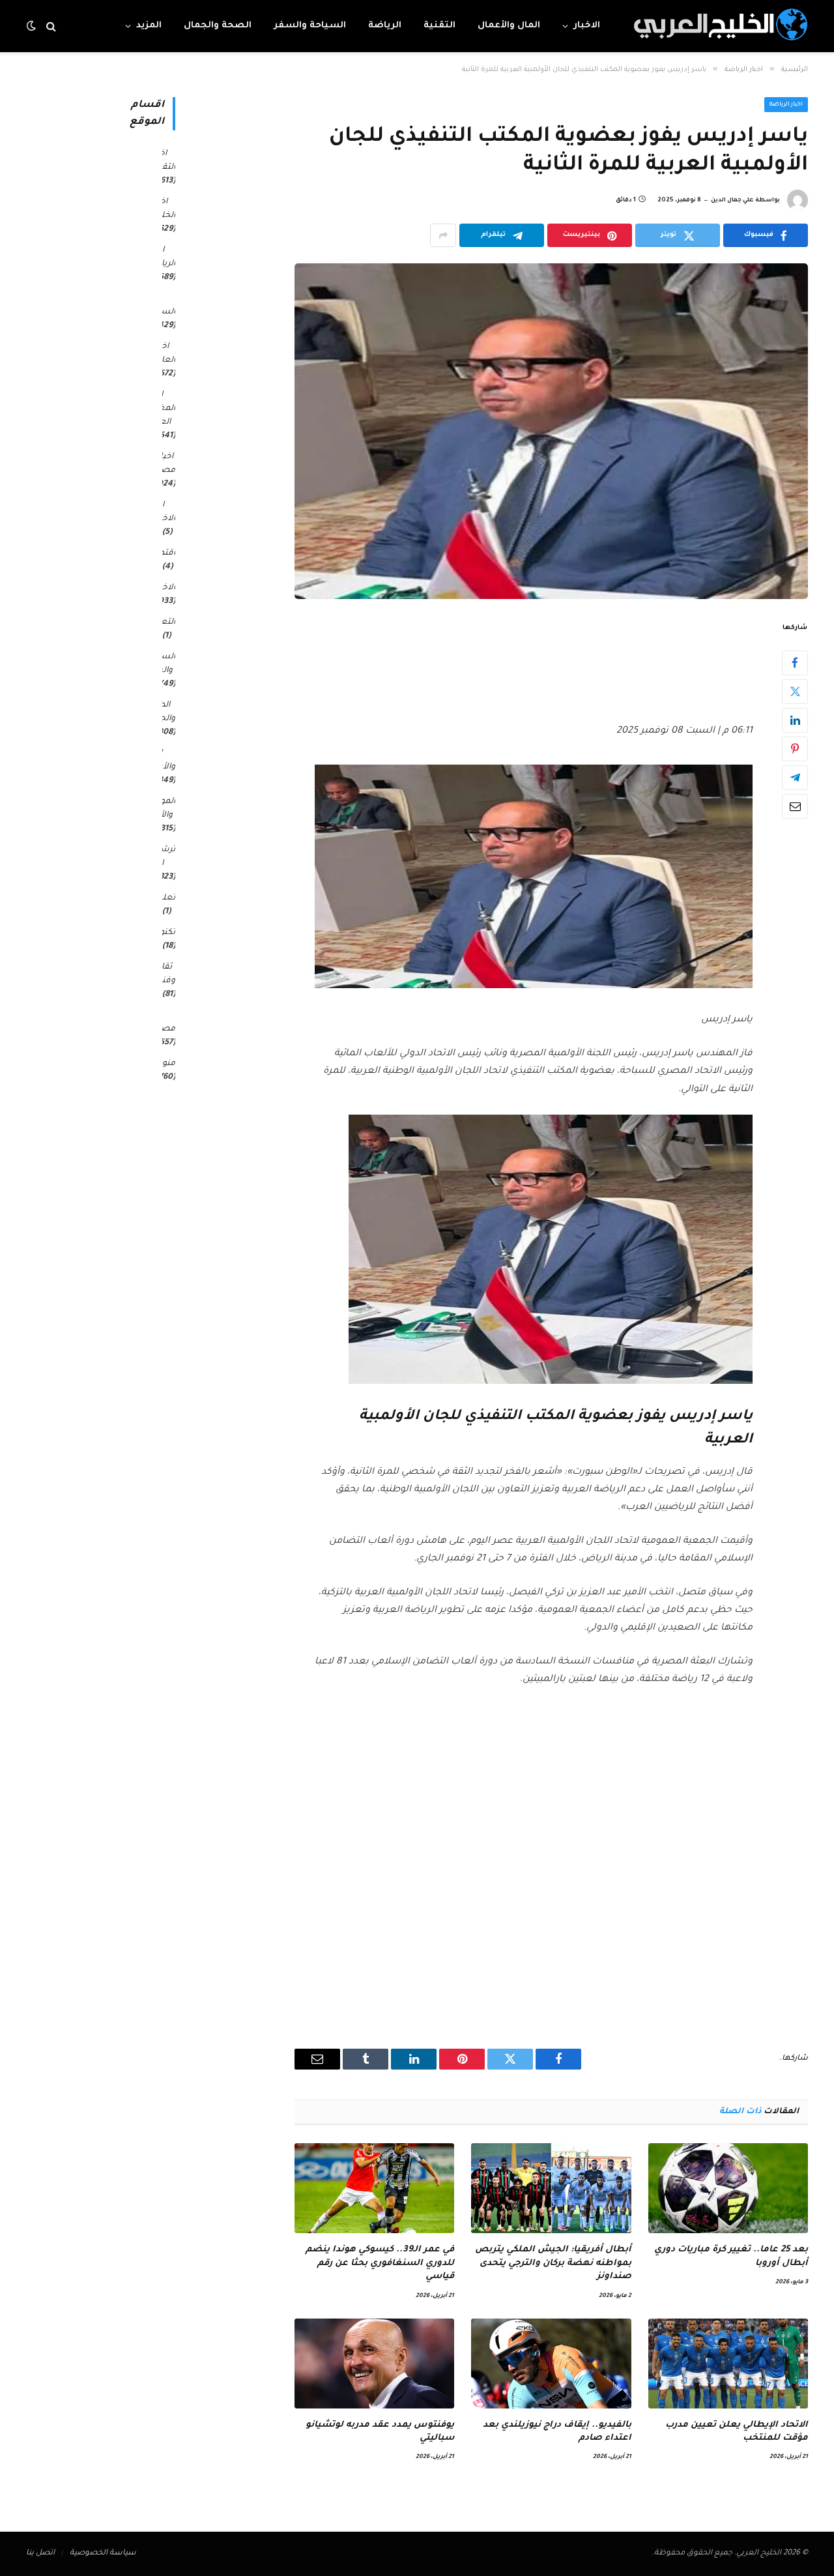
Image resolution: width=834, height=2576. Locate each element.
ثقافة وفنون (164, 974)
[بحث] (51, 26)
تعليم (165, 898)
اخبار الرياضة (786, 105)
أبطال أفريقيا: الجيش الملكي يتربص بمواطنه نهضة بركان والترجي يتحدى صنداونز (553, 2263)
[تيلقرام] (795, 778)
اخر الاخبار (165, 512)
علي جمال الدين (732, 201)
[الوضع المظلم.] (33, 26)
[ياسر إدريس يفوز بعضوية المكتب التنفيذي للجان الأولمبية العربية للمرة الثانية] (551, 431)
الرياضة (385, 26)
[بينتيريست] (795, 749)
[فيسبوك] (795, 663)
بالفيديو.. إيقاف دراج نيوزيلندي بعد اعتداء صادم (557, 2432)
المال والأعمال (509, 26)
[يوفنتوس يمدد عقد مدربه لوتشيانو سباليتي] (374, 2364)
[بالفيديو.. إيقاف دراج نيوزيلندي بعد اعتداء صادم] (551, 2364)
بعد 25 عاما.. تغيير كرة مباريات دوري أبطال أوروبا (731, 2256)
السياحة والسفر (310, 26)
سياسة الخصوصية (103, 2554)
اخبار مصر (166, 464)
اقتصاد (162, 553)
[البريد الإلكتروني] (795, 806)
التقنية (439, 26)
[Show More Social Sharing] (443, 235)
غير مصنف (162, 1022)
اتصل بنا (40, 2554)
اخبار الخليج (164, 209)
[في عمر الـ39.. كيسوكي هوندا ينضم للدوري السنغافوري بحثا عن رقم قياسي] (374, 2188)
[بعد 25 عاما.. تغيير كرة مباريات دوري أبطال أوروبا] (728, 2188)
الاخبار (587, 26)
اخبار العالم (164, 354)
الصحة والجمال (218, 26)
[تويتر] (795, 692)
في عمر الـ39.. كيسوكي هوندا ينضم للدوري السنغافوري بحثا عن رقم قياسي (380, 2263)
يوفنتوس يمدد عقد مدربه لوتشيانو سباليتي (380, 2432)
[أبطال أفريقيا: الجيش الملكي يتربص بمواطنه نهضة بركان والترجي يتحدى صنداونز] (551, 2188)
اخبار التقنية (163, 161)
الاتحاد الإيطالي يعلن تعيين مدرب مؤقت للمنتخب (737, 2432)
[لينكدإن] (795, 720)
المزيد (149, 26)
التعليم (162, 622)
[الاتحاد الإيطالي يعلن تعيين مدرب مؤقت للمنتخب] (728, 2364)
